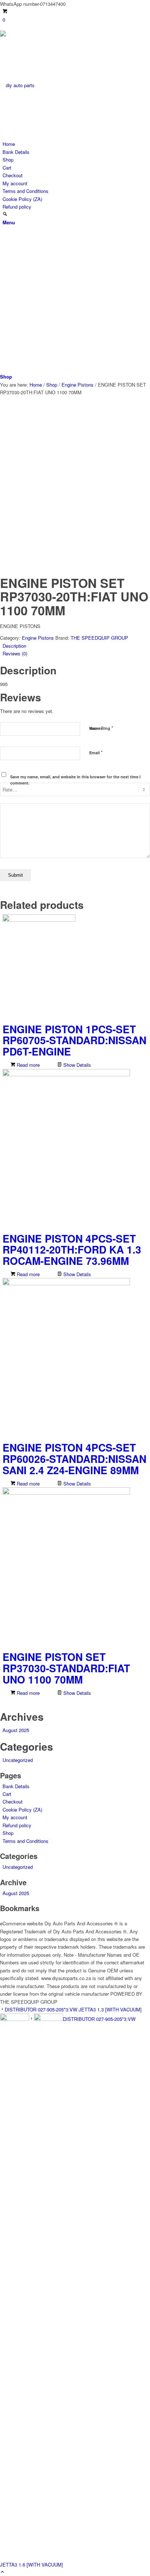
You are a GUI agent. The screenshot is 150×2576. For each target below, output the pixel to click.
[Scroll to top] (2, 2572)
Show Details (76, 1065)
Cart (7, 168)
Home (9, 144)
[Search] (5, 214)
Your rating (101, 728)
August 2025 (16, 1730)
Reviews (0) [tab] (15, 653)
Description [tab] (14, 646)
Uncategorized (18, 1760)
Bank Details (16, 152)
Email (96, 752)
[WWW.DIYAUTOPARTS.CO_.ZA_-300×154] (55, 85)
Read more (27, 1065)
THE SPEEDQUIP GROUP (99, 638)
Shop (8, 160)
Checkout (13, 175)
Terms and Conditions (25, 191)
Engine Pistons (38, 638)
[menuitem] (76, 214)
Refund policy (17, 207)
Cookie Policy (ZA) (22, 199)
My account (15, 183)
